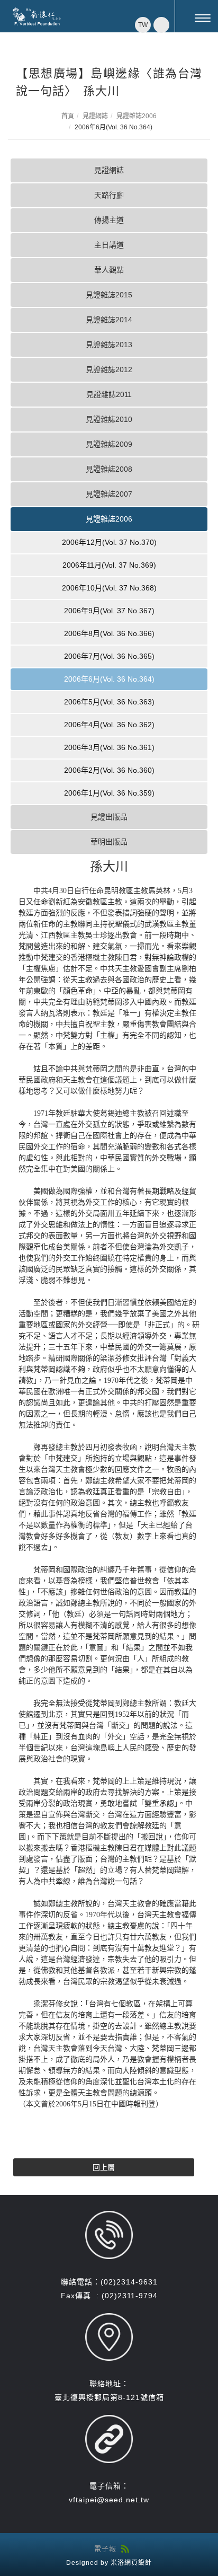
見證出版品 (109, 817)
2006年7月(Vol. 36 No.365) (109, 656)
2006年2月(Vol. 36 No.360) (109, 770)
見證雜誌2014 (109, 320)
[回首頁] (37, 16)
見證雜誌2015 (109, 295)
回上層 (104, 2167)
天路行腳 (109, 195)
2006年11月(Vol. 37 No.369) (109, 565)
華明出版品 (109, 842)
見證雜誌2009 (109, 444)
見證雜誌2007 (109, 494)
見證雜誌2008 (109, 469)
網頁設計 (138, 2563)
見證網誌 (95, 116)
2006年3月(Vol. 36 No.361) (109, 747)
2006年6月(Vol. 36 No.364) (109, 679)
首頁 (68, 116)
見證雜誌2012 (109, 369)
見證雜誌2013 (109, 345)
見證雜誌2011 (109, 394)
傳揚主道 (109, 220)
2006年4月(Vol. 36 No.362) (109, 725)
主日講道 (109, 245)
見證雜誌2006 (137, 116)
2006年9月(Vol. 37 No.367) (109, 611)
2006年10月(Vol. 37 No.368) (109, 588)
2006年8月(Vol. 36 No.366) (109, 633)
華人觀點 (109, 270)
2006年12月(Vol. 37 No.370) (109, 542)
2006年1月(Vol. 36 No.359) (109, 793)
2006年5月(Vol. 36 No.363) (109, 702)
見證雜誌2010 (109, 419)
